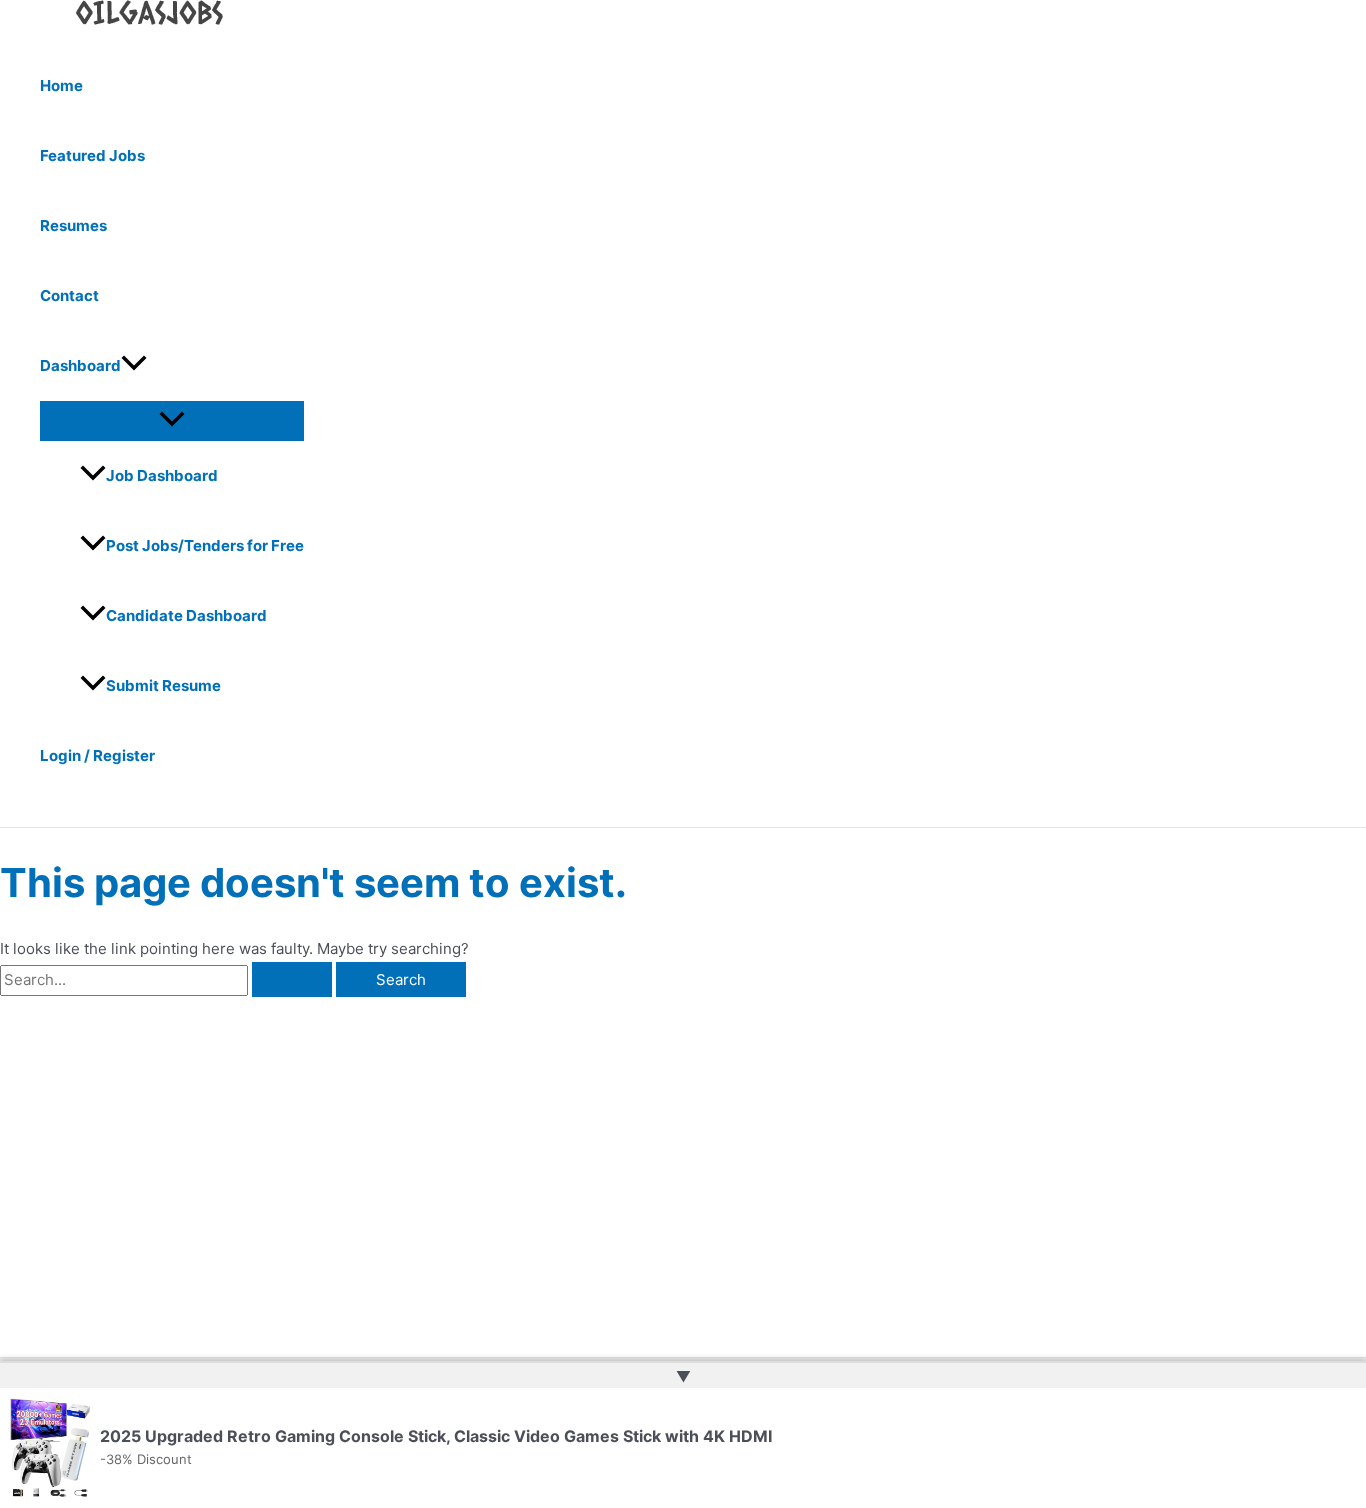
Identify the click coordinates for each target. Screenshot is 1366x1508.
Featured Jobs (92, 155)
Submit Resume (163, 685)
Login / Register (97, 755)
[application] (134, 366)
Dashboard (80, 365)
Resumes (73, 225)
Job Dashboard (162, 475)
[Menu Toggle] (172, 420)
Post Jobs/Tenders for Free (205, 545)
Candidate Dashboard (186, 615)
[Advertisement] (313, 1147)
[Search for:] (168, 979)
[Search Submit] (292, 979)
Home (61, 85)
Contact (69, 295)
